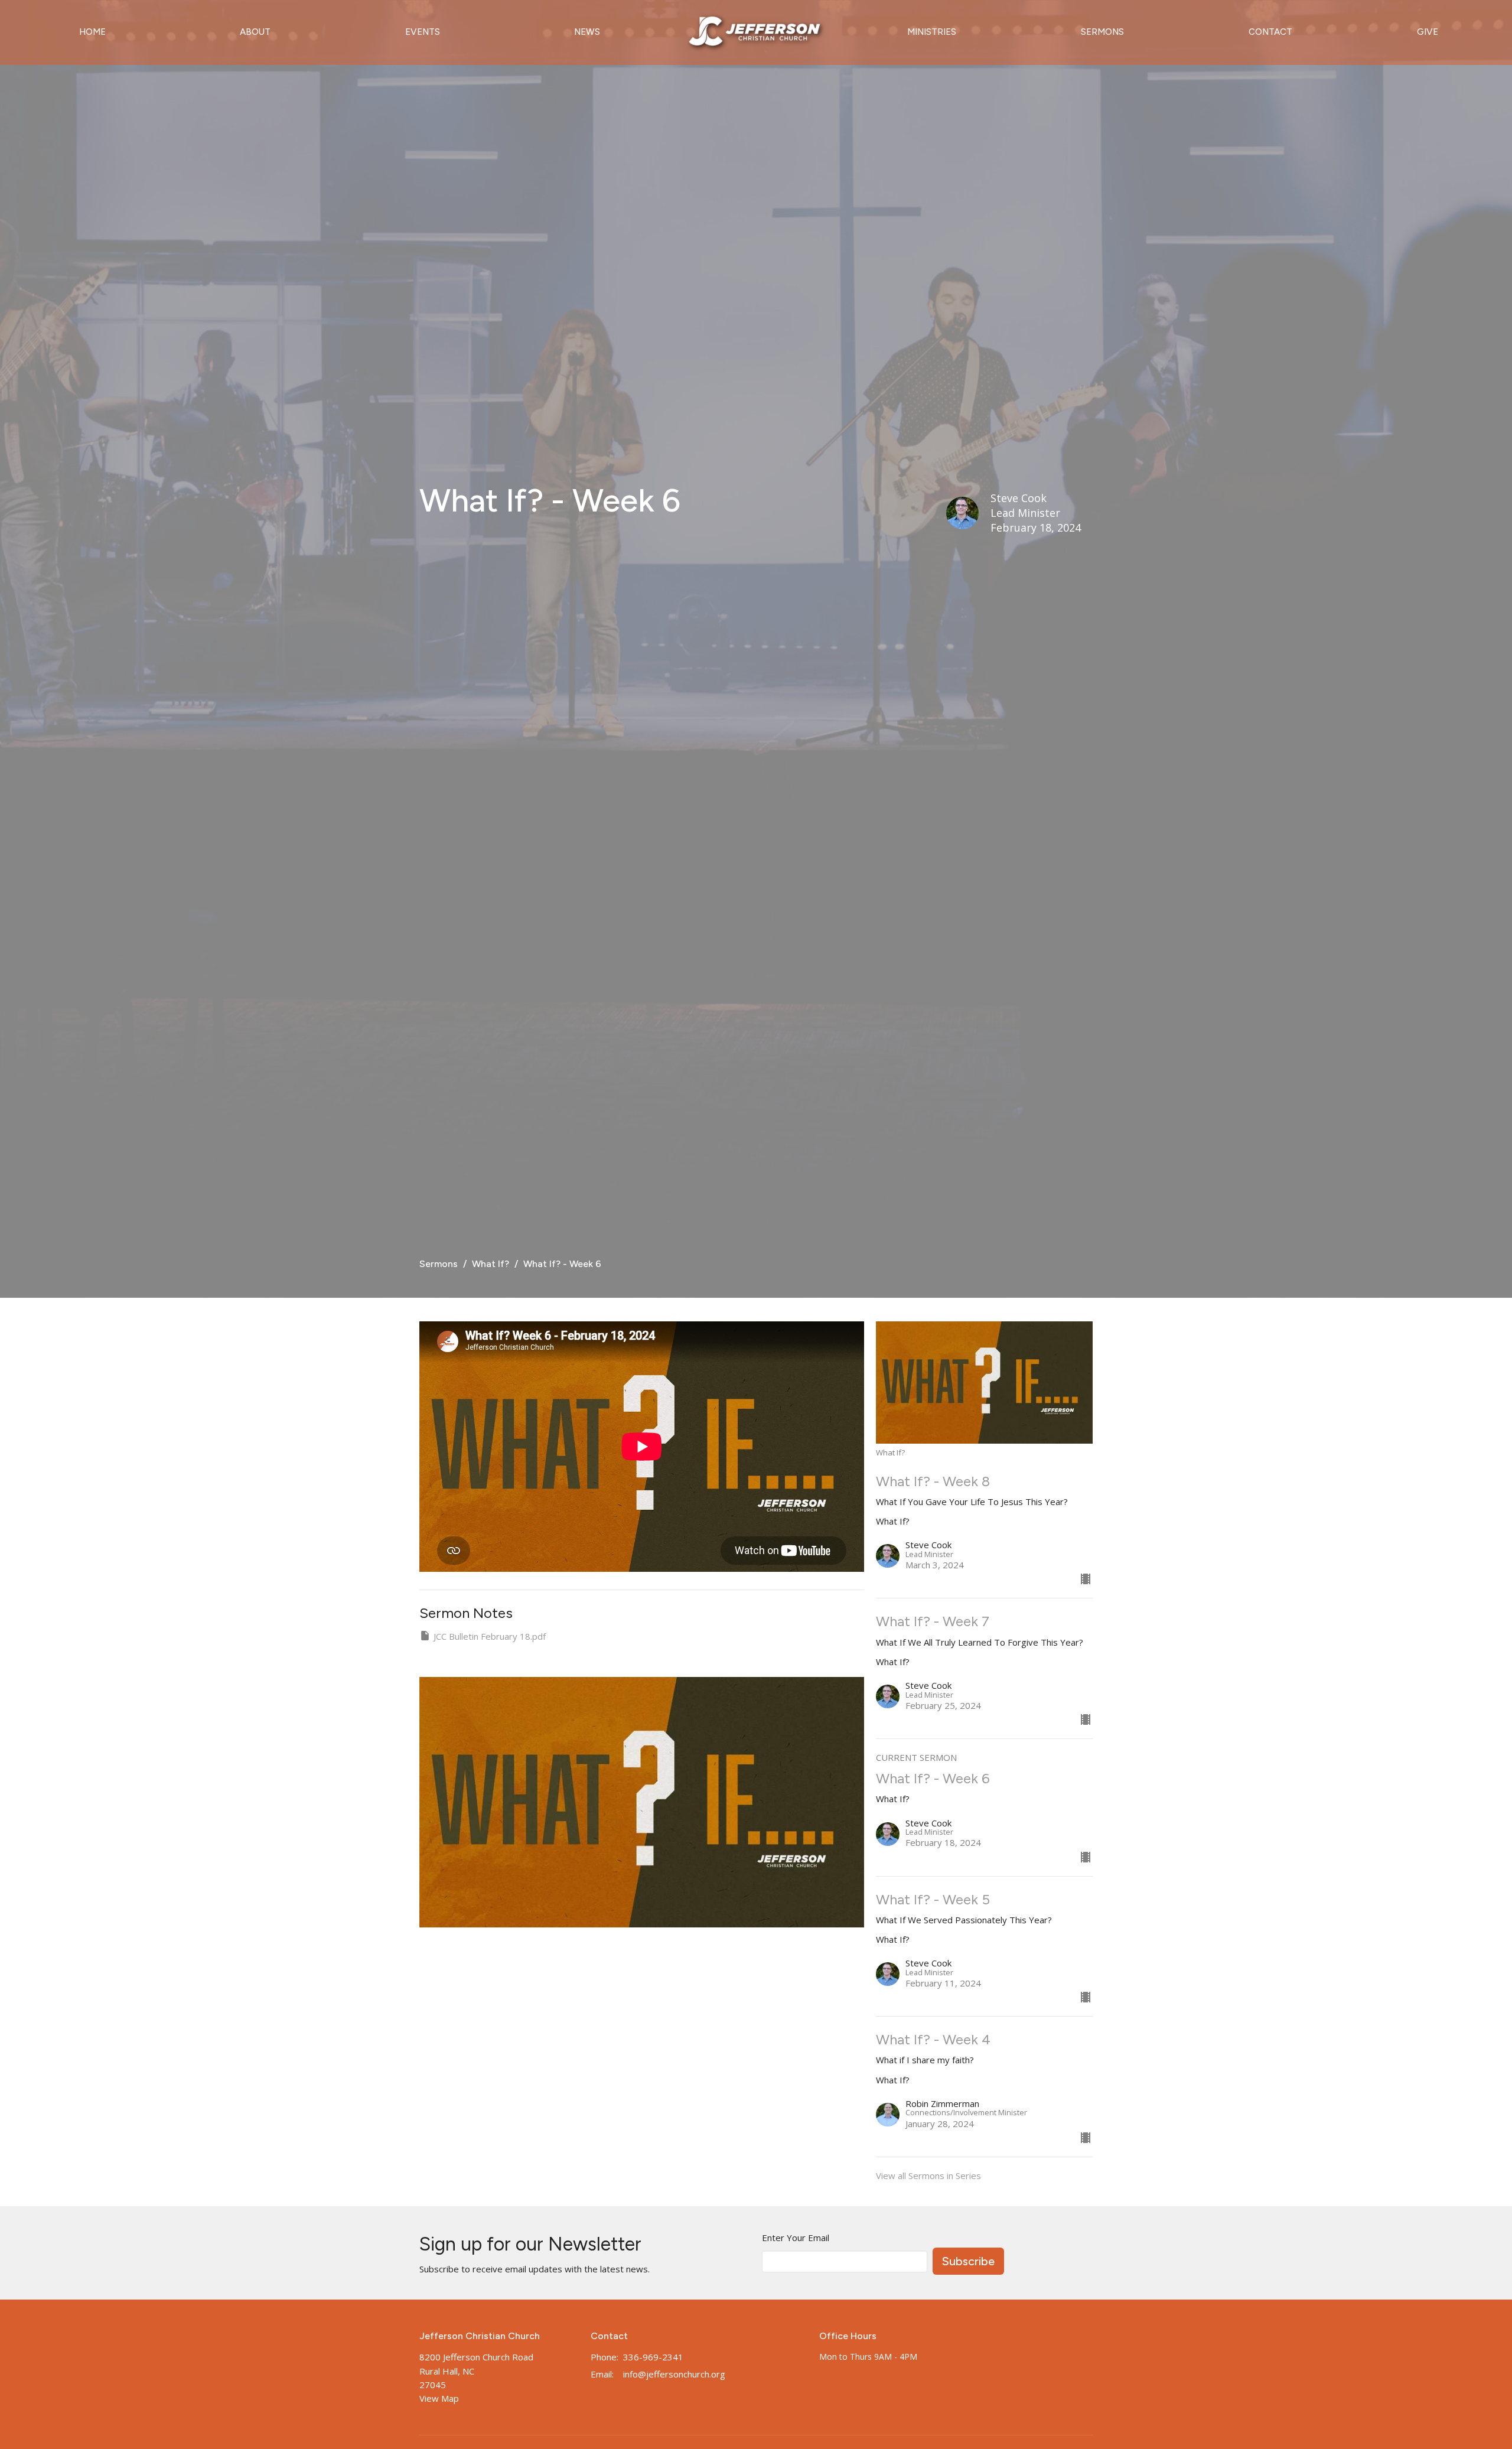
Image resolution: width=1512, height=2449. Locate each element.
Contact (1270, 32)
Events (423, 32)
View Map (439, 2398)
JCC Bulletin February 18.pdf (490, 1636)
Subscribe (968, 2261)
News (587, 32)
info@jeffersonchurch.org (674, 2374)
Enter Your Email (796, 2238)
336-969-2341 (653, 2357)
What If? (491, 1264)
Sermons (1102, 32)
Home (92, 32)
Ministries (932, 32)
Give (1428, 32)
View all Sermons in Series (928, 2176)
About (255, 32)
